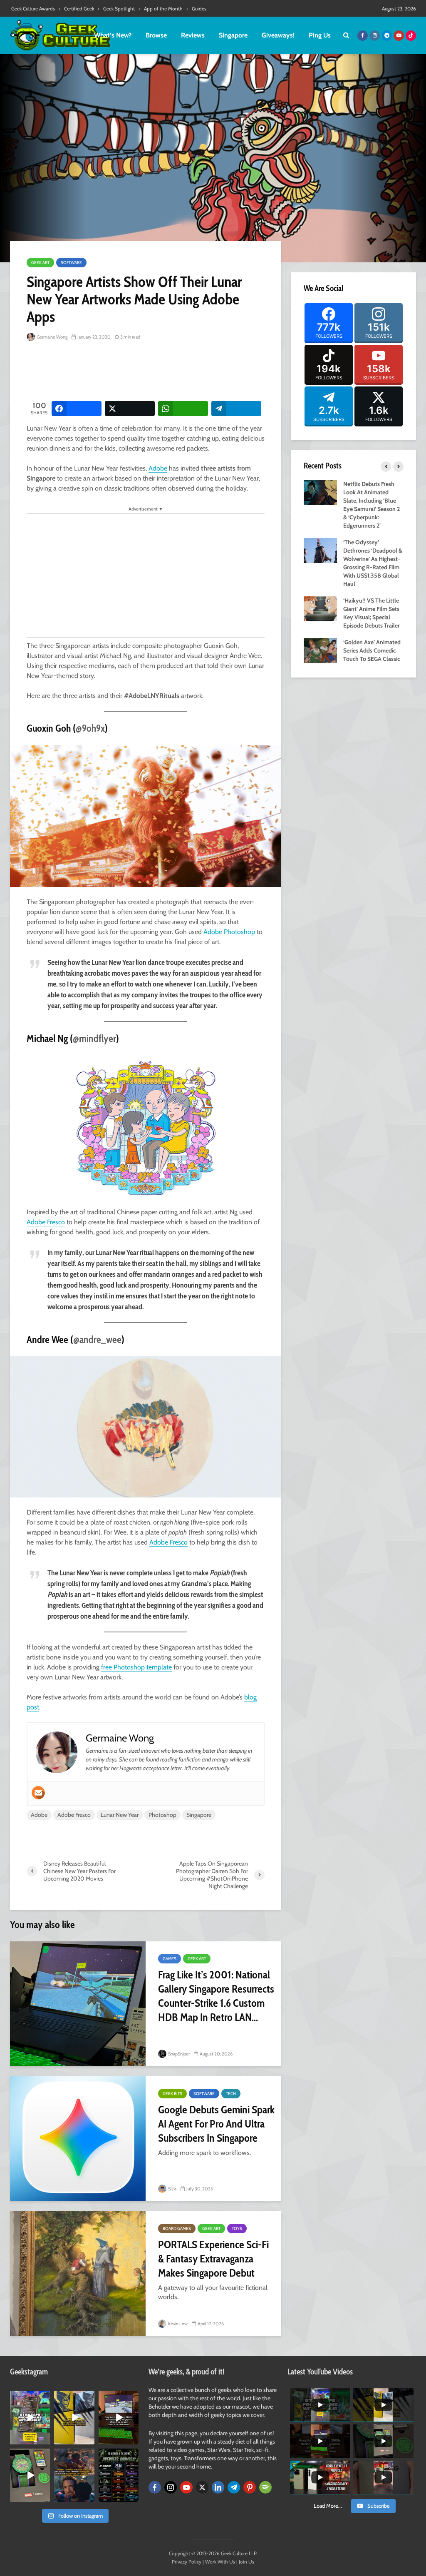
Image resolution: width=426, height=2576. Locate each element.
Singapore (233, 35)
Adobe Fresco (46, 1222)
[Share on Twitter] (130, 409)
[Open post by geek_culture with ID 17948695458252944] (119, 2475)
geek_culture (30, 2397)
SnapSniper (178, 2054)
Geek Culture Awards (33, 9)
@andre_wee (97, 1339)
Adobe (158, 468)
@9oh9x (90, 728)
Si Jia (172, 2189)
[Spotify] (265, 2487)
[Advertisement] (178, 372)
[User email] (38, 1793)
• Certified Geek (76, 9)
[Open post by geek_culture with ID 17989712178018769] (74, 2475)
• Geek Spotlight (116, 9)
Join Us (246, 2562)
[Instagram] (171, 2487)
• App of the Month (161, 9)
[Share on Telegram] (236, 409)
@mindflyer (94, 1038)
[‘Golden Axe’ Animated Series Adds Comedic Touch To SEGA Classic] (320, 650)
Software (71, 263)
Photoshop (162, 1815)
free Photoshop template (136, 1667)
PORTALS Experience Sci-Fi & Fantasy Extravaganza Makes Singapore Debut (213, 2259)
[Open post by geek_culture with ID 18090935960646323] (119, 2417)
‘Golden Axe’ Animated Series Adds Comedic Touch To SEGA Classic (372, 650)
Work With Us (220, 2562)
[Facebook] (155, 2487)
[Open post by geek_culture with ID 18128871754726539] (74, 2417)
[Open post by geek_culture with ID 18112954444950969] (30, 2417)
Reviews (193, 35)
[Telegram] (234, 2487)
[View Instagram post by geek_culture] (45, 2439)
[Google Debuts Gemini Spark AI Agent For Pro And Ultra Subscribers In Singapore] (78, 2139)
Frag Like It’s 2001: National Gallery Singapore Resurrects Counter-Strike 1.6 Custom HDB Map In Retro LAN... (216, 1996)
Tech (231, 2094)
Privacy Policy (187, 2562)
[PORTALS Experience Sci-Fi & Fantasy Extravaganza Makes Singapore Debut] (78, 2274)
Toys (237, 2228)
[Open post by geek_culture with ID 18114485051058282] (30, 2475)
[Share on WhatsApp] (183, 409)
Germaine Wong (52, 337)
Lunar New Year (120, 1815)
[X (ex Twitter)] (202, 2487)
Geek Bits (172, 2094)
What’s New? (113, 35)
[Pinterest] (250, 2487)
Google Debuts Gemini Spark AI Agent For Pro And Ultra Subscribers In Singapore (216, 2124)
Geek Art (40, 263)
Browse (156, 35)
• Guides (196, 9)
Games (170, 1959)
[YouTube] (186, 2487)
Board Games (177, 2228)
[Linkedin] (218, 2487)
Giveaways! (278, 35)
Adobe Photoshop (229, 932)
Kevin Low (177, 2324)
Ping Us (320, 35)
